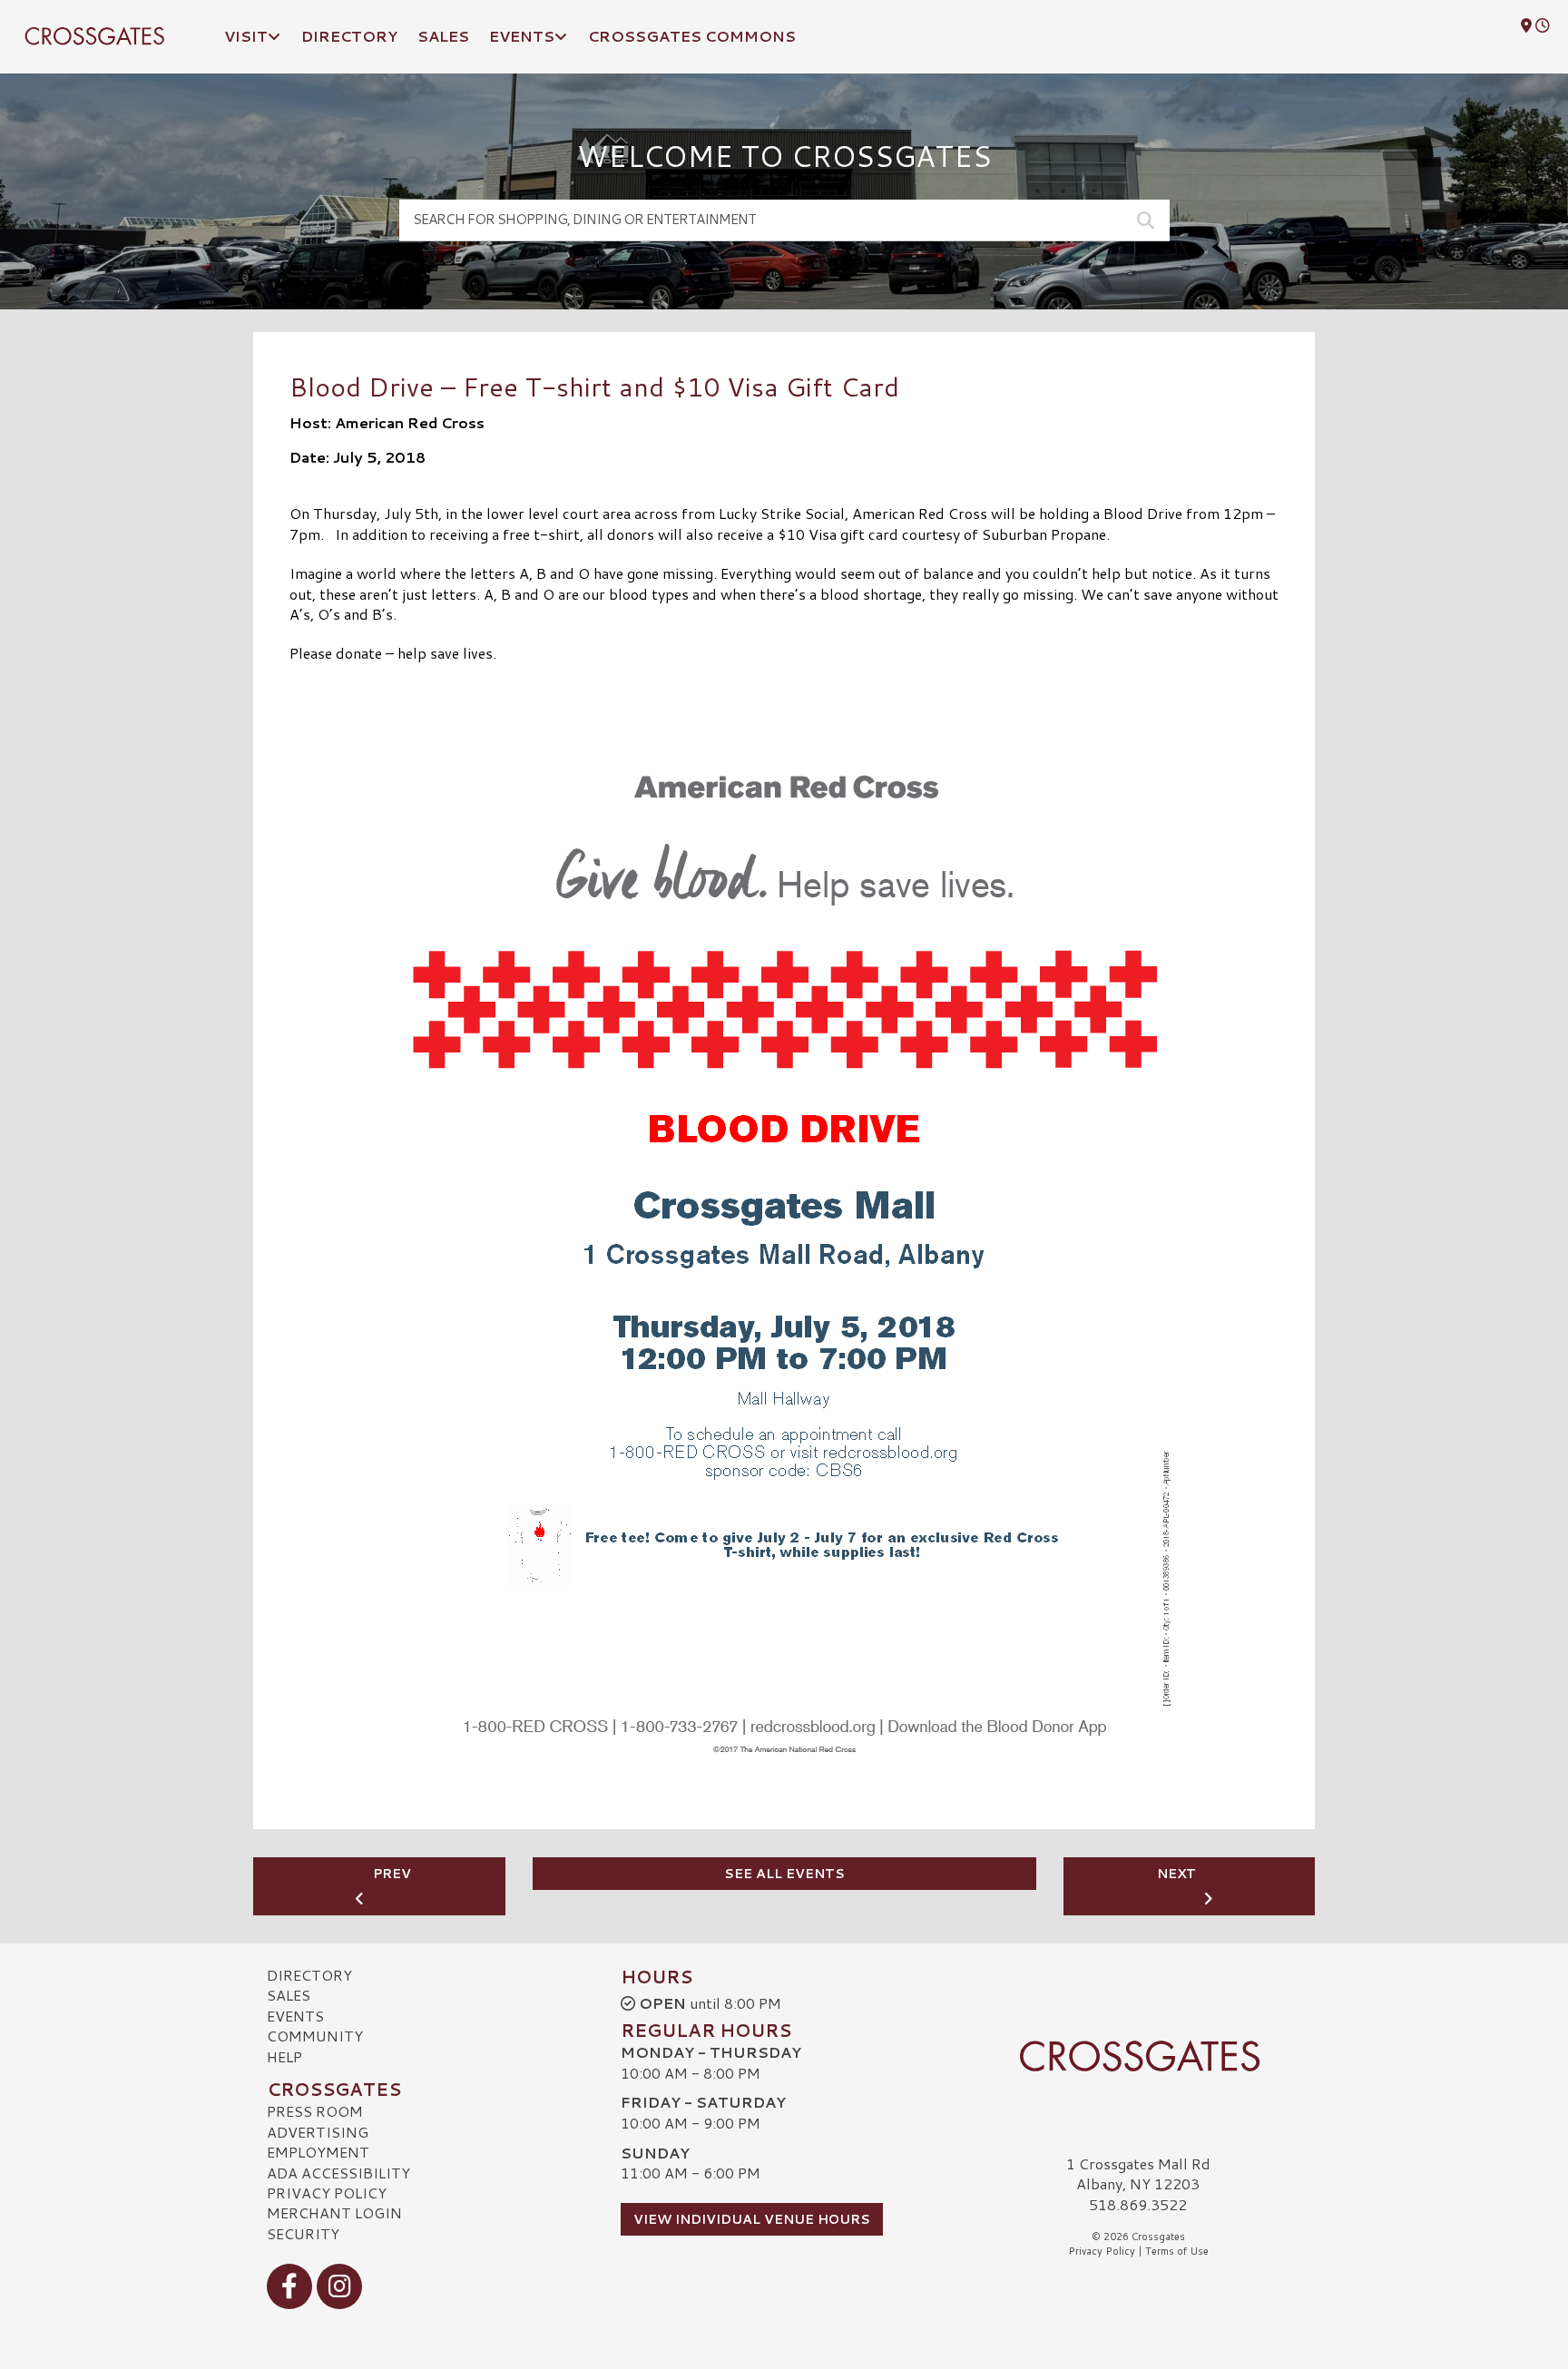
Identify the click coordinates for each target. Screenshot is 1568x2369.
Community (315, 2036)
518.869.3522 (1138, 2205)
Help (284, 2056)
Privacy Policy (327, 2193)
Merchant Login (334, 2212)
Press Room (315, 2111)
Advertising (318, 2132)
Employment (318, 2152)
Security (303, 2233)
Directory (309, 1975)
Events (295, 2016)
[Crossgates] (1138, 2056)
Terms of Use (1177, 2251)
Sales (289, 1995)
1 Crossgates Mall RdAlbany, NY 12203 (1138, 2173)
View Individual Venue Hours (752, 2219)
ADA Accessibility (338, 2173)
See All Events (784, 1874)
